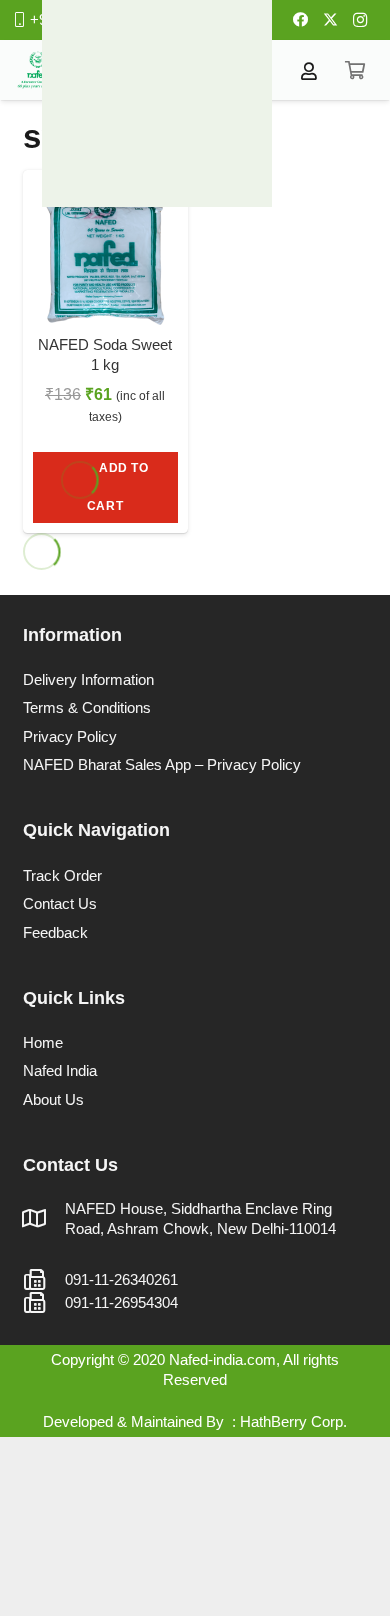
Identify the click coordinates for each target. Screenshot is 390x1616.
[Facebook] (300, 20)
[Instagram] (360, 20)
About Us (53, 1099)
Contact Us (60, 903)
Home (43, 1042)
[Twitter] (330, 20)
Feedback (55, 932)
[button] (105, 487)
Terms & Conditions (87, 707)
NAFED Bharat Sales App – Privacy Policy (162, 764)
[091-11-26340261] (44, 1280)
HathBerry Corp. (293, 1421)
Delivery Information (88, 679)
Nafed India (60, 1070)
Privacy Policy (70, 736)
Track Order (62, 875)
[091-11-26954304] (44, 1303)
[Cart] (355, 70)
